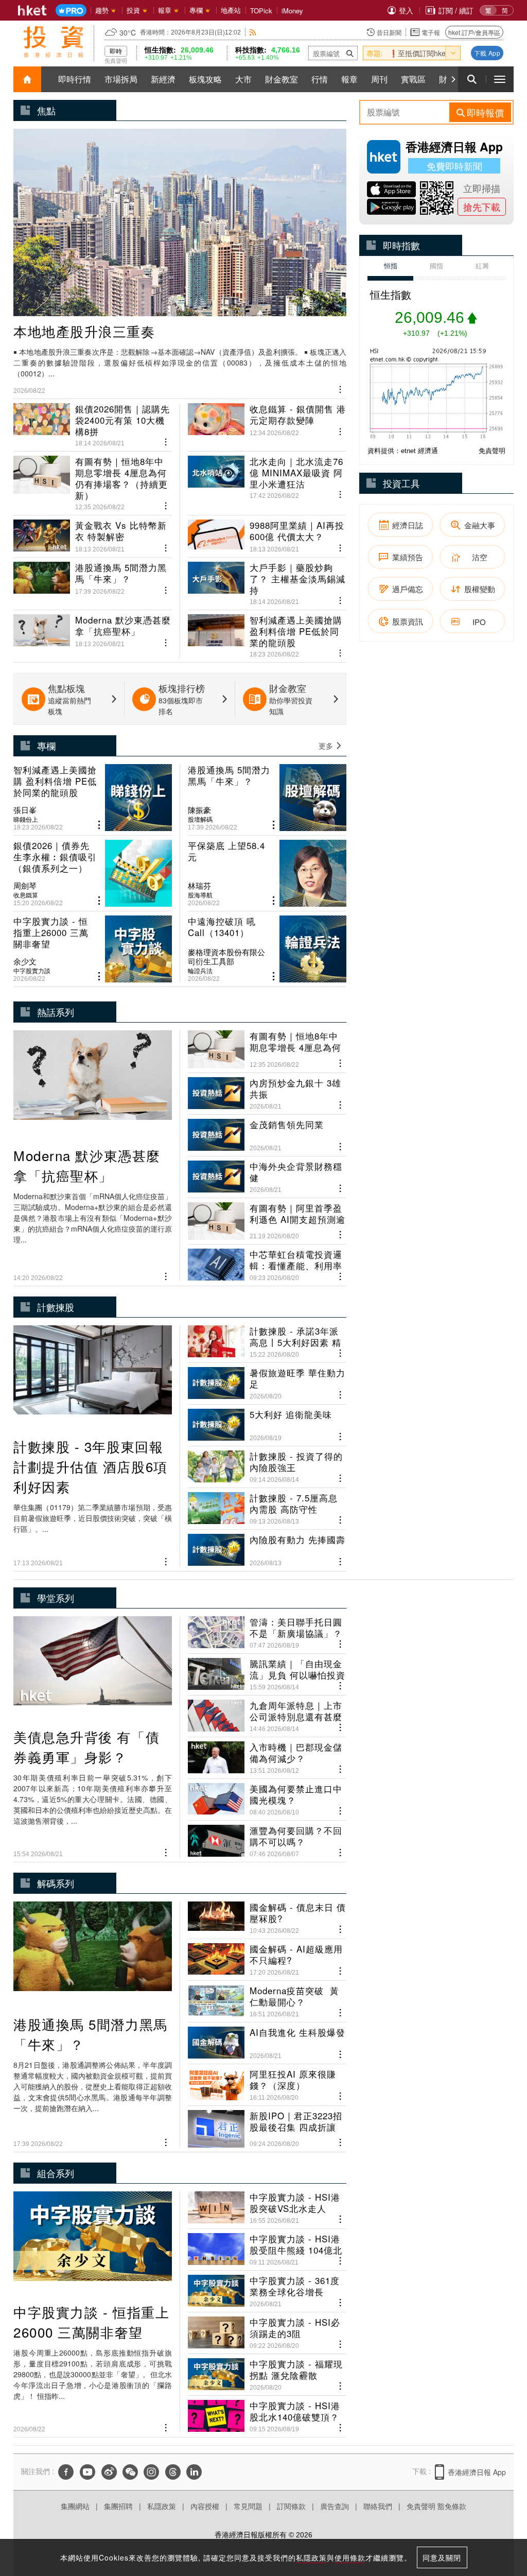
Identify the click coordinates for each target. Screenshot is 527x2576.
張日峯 (25, 810)
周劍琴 (25, 886)
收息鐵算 (26, 895)
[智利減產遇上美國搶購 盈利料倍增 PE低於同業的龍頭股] (267, 632)
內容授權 (205, 2506)
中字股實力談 (32, 971)
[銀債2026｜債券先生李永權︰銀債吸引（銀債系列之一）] (93, 873)
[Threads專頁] (173, 2472)
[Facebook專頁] (66, 2472)
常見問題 (248, 2506)
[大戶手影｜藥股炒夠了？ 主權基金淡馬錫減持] (267, 579)
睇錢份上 (26, 819)
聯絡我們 (378, 2506)
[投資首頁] (27, 79)
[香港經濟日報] (32, 10)
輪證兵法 (200, 971)
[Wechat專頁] (130, 2472)
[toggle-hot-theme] (453, 53)
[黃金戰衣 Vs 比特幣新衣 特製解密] (93, 532)
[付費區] (71, 11)
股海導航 (200, 895)
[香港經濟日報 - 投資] (54, 42)
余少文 (25, 961)
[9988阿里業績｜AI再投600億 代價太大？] (267, 532)
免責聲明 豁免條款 (436, 2506)
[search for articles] (472, 79)
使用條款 (350, 2557)
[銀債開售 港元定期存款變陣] (267, 425)
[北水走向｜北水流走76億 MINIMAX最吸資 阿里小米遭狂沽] (267, 479)
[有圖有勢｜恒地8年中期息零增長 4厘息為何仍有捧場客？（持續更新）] (93, 479)
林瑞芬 (199, 886)
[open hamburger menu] (500, 79)
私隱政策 (162, 2506)
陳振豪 (199, 810)
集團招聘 (118, 2506)
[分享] (340, 388)
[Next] (453, 79)
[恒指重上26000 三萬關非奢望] (93, 949)
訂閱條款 (291, 2506)
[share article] (99, 825)
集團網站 (75, 2506)
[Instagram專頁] (151, 2472)
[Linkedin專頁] (194, 2472)
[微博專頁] (109, 2472)
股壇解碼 (200, 819)
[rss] (253, 32)
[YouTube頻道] (87, 2472)
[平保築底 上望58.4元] (267, 873)
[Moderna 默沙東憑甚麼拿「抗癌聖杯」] (93, 632)
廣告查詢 (335, 2506)
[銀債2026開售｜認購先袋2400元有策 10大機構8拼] (93, 425)
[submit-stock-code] (350, 53)
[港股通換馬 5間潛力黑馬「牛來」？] (93, 579)
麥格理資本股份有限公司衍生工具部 (226, 957)
